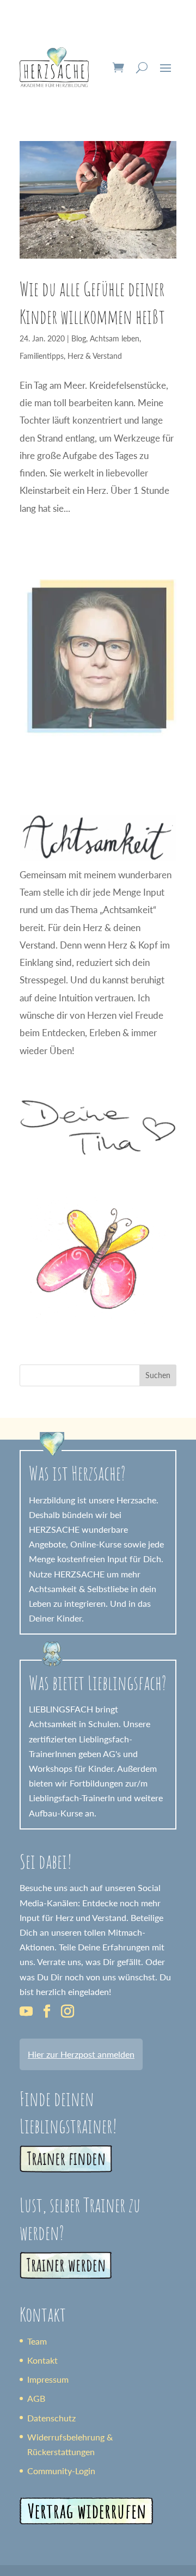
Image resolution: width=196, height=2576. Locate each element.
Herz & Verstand (95, 356)
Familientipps (42, 356)
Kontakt (42, 2360)
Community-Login (61, 2471)
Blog (79, 338)
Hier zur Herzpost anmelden (81, 2054)
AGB (36, 2398)
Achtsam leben (115, 338)
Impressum (48, 2379)
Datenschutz (51, 2418)
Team (37, 2341)
